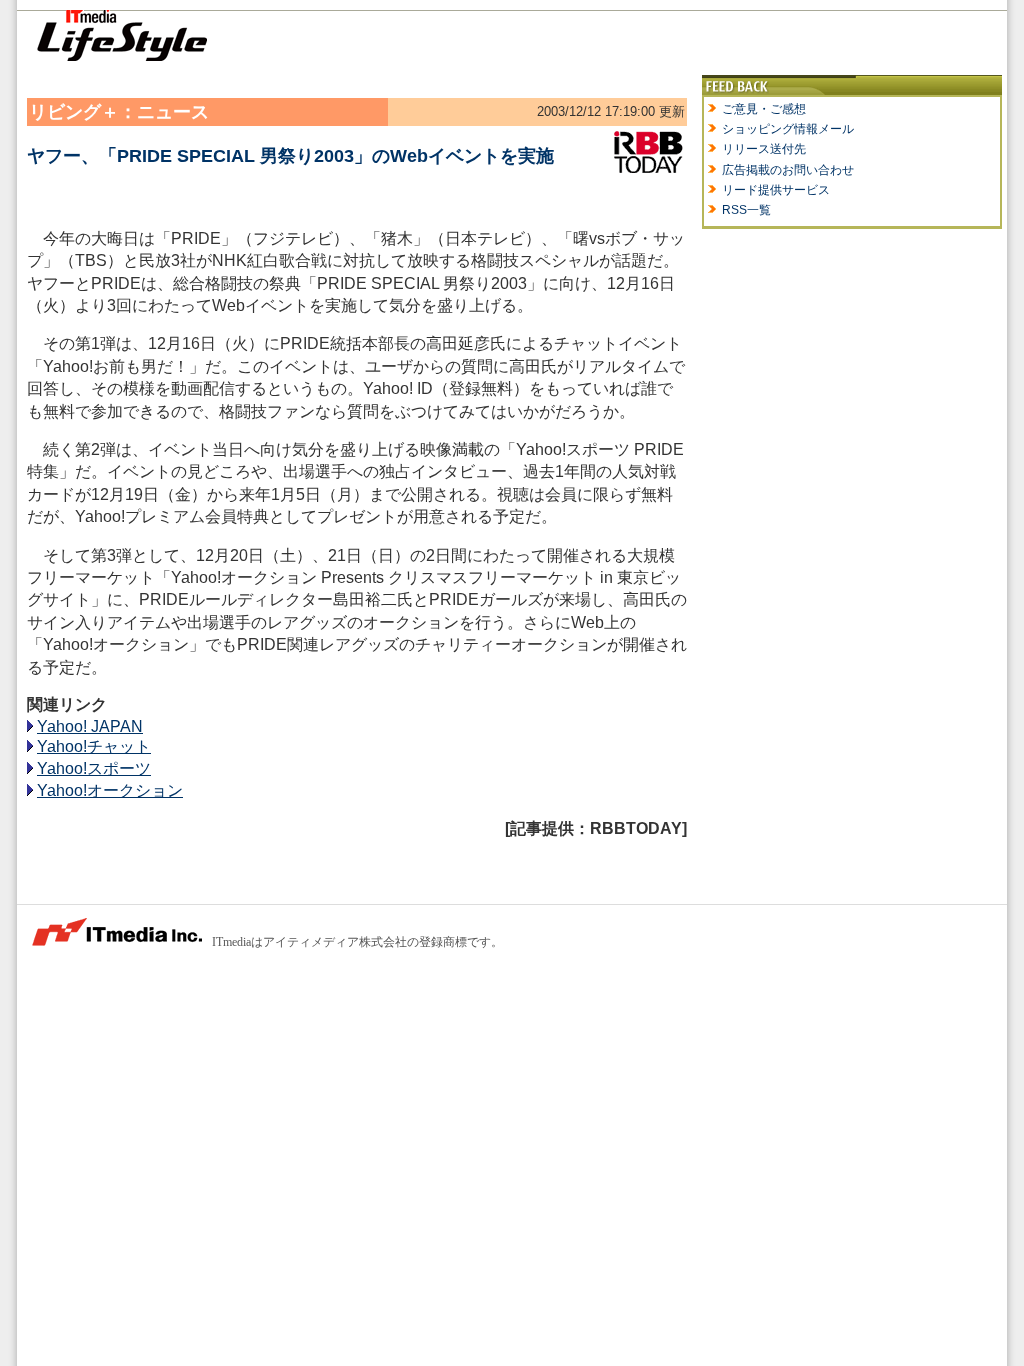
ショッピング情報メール (788, 129)
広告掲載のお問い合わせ (788, 170)
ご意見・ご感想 (764, 109)
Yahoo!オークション (110, 790)
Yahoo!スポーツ (94, 768)
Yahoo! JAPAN (90, 726)
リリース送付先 (764, 149)
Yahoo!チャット (94, 746)
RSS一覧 (746, 210)
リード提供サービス (776, 190)
